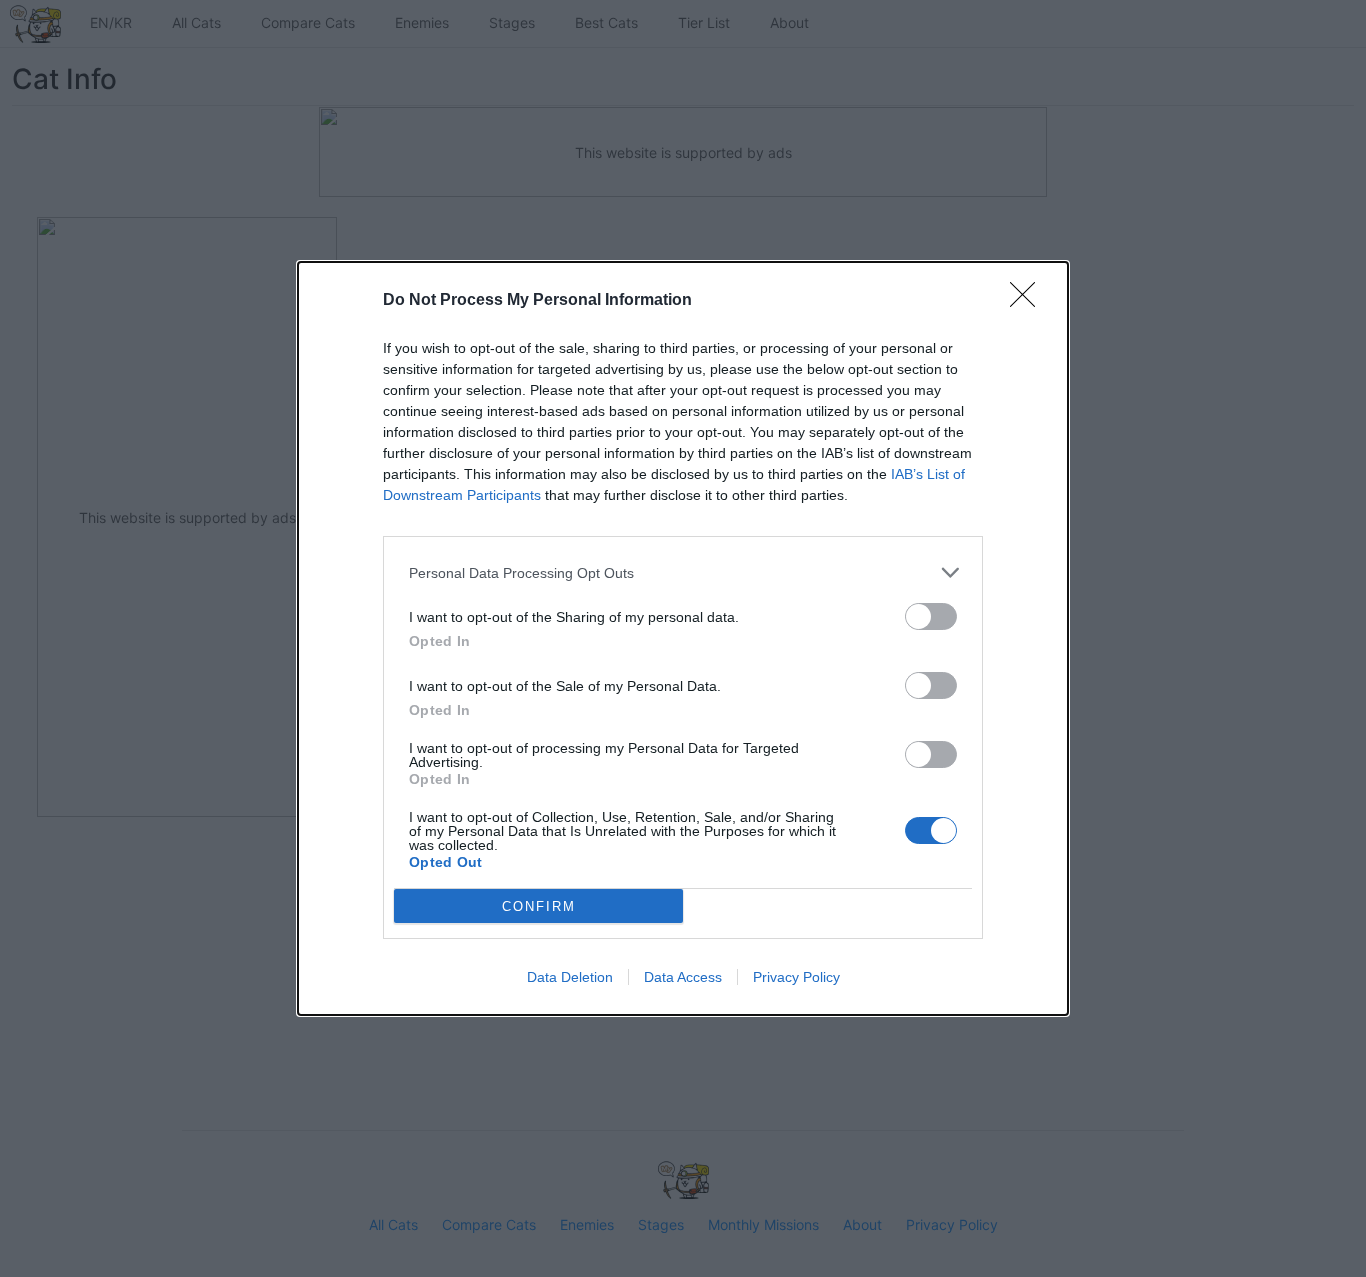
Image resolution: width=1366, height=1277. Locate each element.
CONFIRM (539, 906)
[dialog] (683, 638)
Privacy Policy (796, 977)
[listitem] (683, 572)
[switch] (931, 616)
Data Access (683, 977)
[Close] (1029, 301)
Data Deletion (570, 977)
